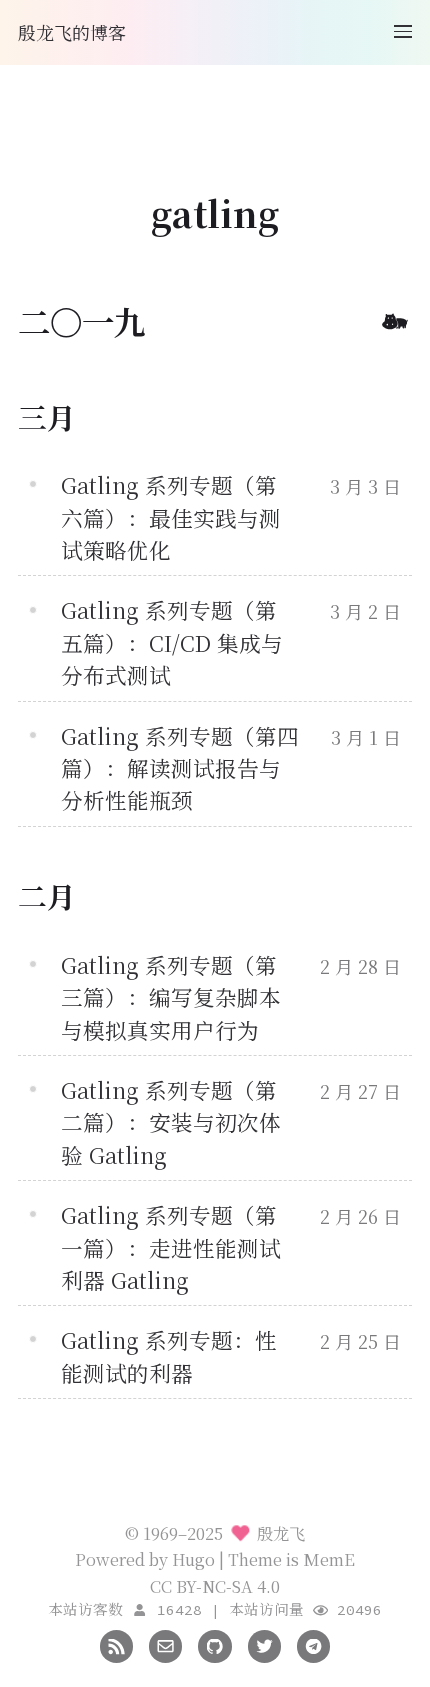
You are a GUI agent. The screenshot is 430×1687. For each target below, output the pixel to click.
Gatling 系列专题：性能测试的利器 (169, 1355)
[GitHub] (214, 1644)
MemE (329, 1559)
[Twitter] (264, 1644)
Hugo (193, 1559)
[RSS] (116, 1644)
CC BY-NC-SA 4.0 (215, 1586)
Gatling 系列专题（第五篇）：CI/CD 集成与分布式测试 (172, 642)
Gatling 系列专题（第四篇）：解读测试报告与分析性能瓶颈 (180, 768)
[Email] (165, 1644)
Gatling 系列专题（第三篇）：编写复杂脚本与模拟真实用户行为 (171, 997)
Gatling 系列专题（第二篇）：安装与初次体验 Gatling (171, 1122)
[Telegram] (313, 1644)
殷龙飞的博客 (72, 32)
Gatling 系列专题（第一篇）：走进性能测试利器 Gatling (171, 1247)
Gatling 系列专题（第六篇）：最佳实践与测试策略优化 (171, 517)
